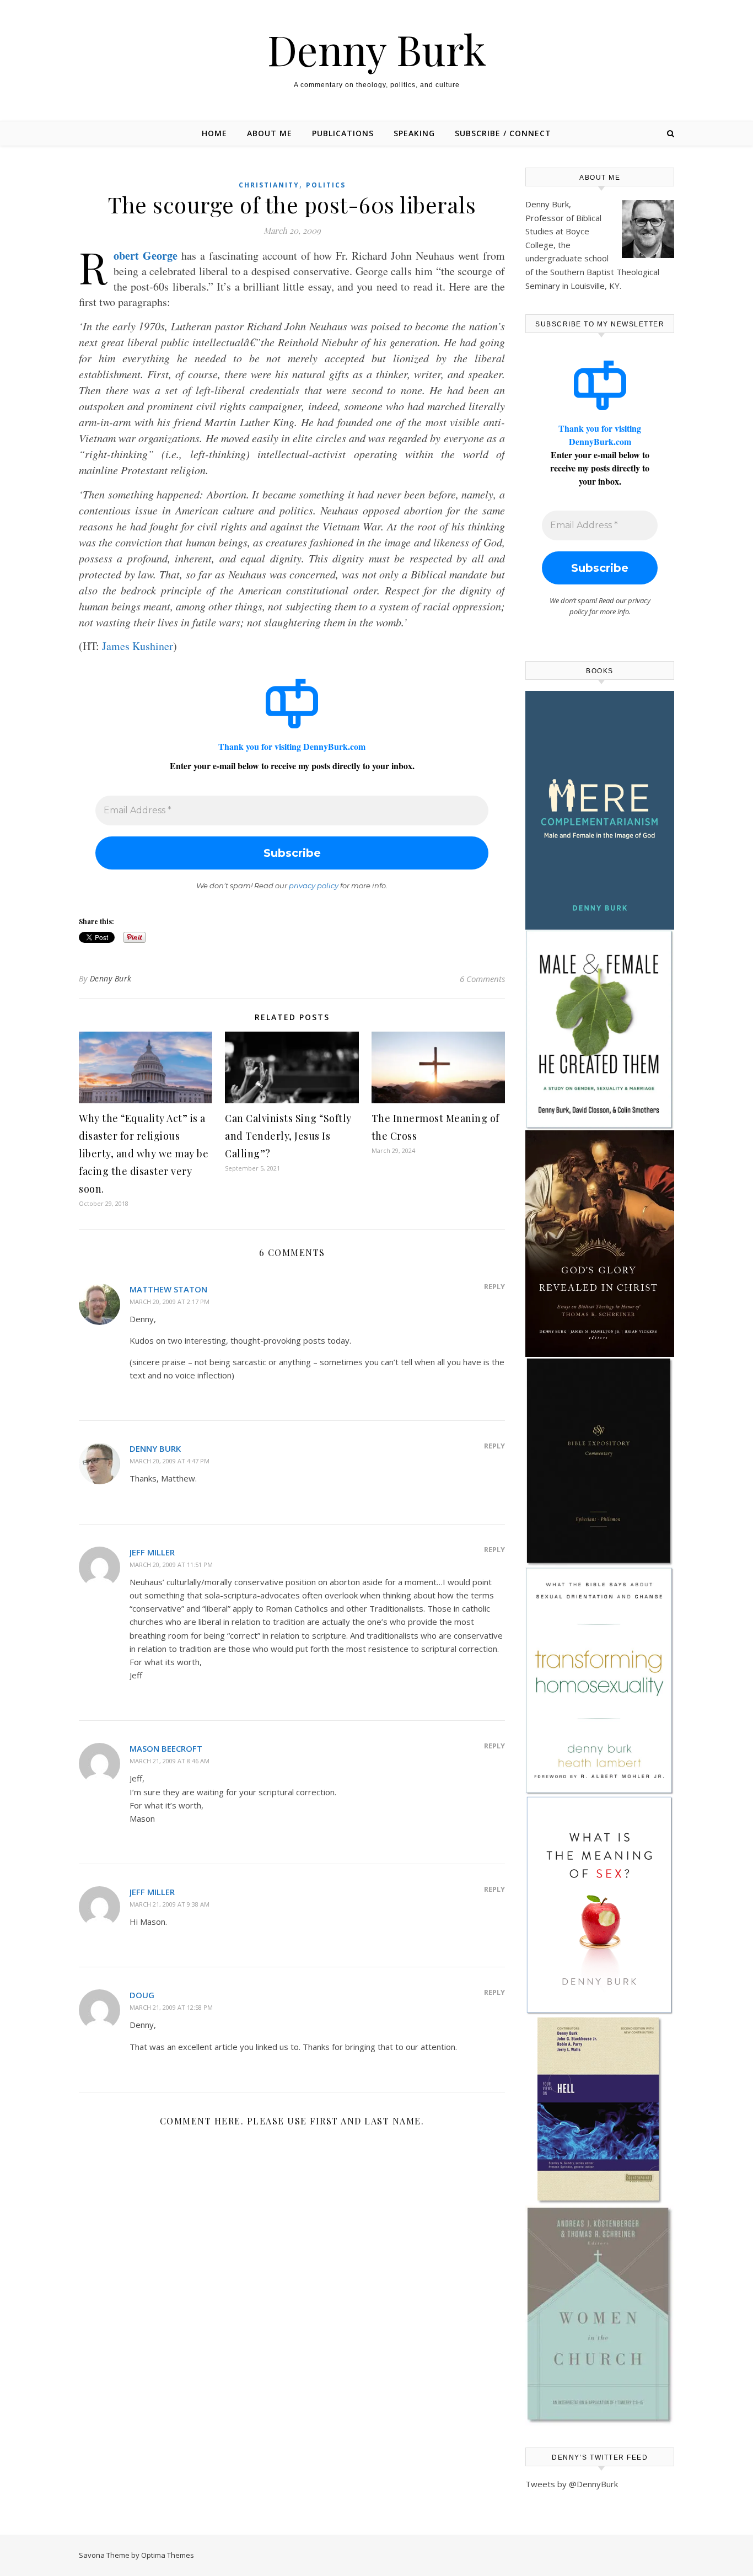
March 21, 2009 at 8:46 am (170, 1761)
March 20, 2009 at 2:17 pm (170, 1302)
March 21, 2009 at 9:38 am (170, 1904)
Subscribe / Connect (503, 133)
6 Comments (482, 979)
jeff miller (152, 1552)
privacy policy (314, 885)
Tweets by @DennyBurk (572, 2484)
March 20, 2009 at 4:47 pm (170, 1461)
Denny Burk (377, 49)
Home (214, 133)
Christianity (269, 185)
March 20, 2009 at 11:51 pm (171, 1565)
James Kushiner (138, 646)
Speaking (414, 133)
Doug (142, 1995)
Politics (326, 185)
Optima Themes (168, 2555)
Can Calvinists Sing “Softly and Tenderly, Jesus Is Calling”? (288, 1136)
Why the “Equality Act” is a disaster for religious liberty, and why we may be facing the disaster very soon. (144, 1153)
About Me (270, 133)
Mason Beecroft (166, 1748)
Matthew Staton (168, 1289)
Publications (343, 133)
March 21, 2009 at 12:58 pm (171, 2007)
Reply (494, 1286)
